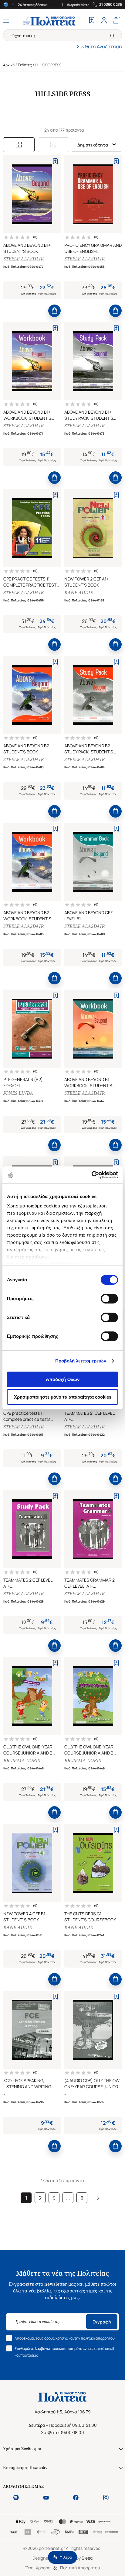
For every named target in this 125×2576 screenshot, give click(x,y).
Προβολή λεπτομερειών (81, 1361)
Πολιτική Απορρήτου (80, 2568)
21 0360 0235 (111, 5)
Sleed (87, 2558)
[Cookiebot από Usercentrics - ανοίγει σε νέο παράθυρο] (91, 1175)
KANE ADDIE (79, 592)
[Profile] (104, 21)
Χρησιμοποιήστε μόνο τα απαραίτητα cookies (63, 1397)
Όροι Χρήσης (38, 2568)
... (68, 2198)
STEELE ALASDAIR (24, 259)
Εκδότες (25, 65)
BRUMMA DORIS (22, 1760)
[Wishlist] (92, 21)
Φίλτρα (66, 2557)
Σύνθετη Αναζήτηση (99, 46)
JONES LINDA (18, 1093)
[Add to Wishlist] (55, 161)
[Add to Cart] (54, 311)
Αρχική (9, 65)
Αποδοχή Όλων (63, 1379)
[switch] (109, 1299)
